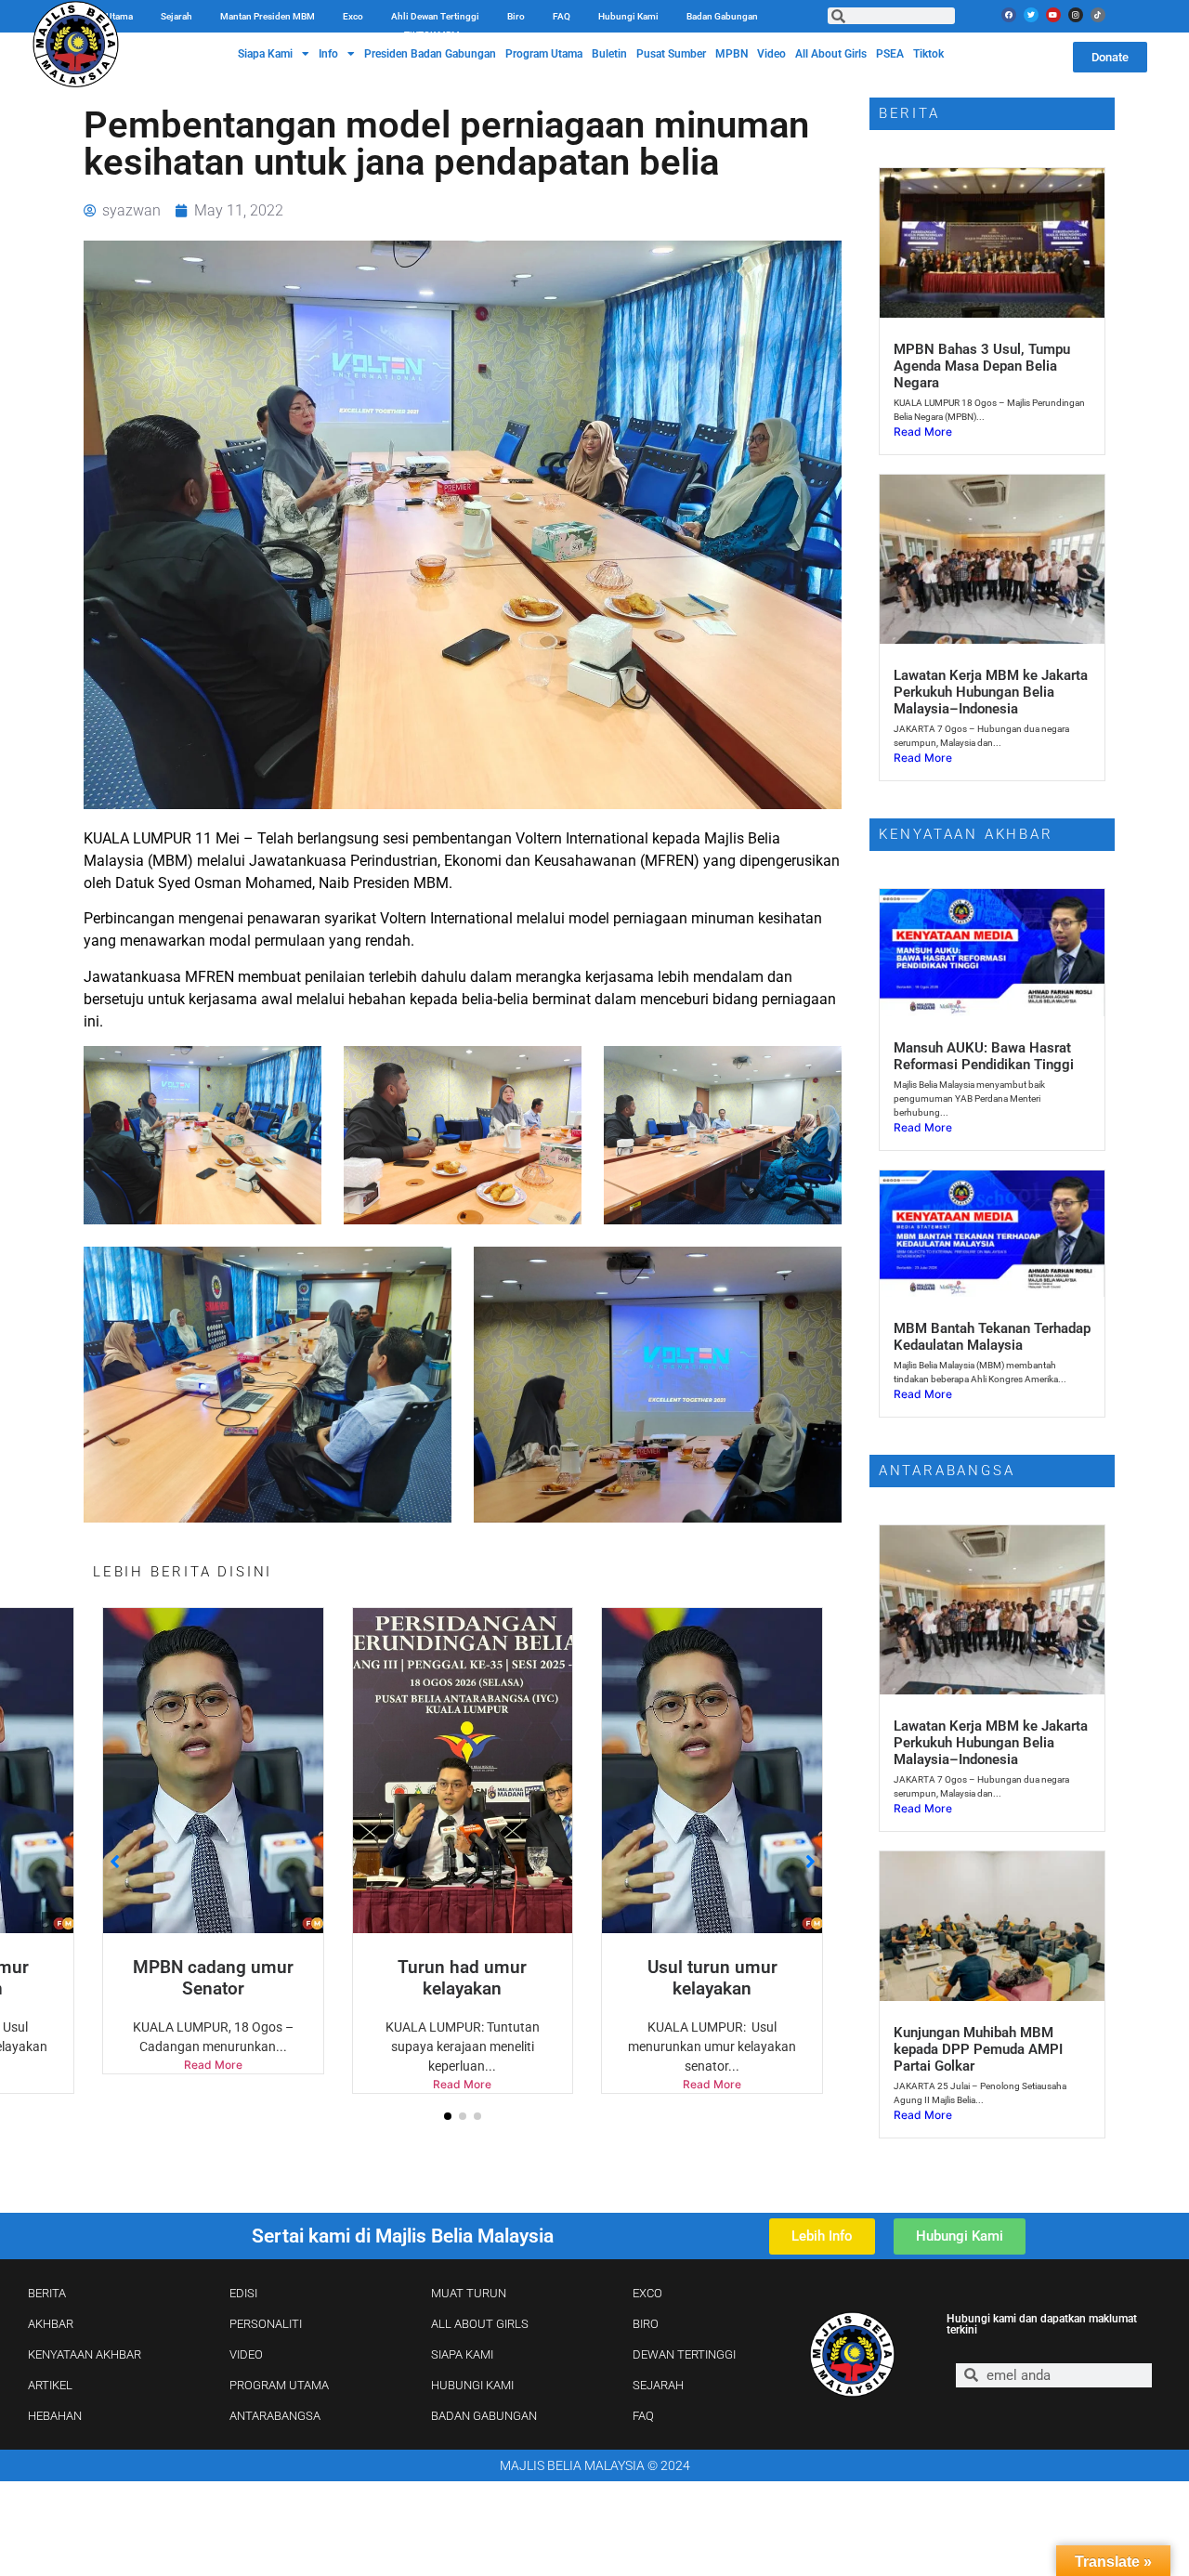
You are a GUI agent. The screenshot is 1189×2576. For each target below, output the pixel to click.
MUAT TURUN (469, 2293)
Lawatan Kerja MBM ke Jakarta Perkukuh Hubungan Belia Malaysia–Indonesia (991, 692)
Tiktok (928, 54)
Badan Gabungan (722, 16)
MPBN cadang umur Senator (722, 1978)
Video (771, 54)
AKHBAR (51, 2324)
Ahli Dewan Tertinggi (435, 16)
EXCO (647, 2293)
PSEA (890, 54)
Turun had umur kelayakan (222, 1978)
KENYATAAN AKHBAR (85, 2354)
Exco (353, 16)
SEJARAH (658, 2385)
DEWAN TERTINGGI (684, 2354)
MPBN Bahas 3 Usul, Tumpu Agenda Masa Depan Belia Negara (982, 366)
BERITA (47, 2293)
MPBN (732, 54)
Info (328, 54)
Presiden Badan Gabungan (430, 54)
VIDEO (246, 2354)
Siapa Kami (265, 54)
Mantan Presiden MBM (268, 16)
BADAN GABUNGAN (484, 2416)
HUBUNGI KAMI (472, 2385)
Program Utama (544, 54)
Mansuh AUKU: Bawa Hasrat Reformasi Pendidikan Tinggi (984, 1056)
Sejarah (176, 16)
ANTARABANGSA (275, 2416)
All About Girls (831, 54)
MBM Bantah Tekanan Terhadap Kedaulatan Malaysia (992, 1337)
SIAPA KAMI (462, 2354)
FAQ (562, 16)
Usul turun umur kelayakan (473, 1978)
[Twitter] (1031, 15)
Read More (222, 2084)
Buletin (609, 54)
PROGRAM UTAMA (279, 2385)
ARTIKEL (50, 2385)
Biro (516, 16)
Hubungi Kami (628, 16)
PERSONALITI (266, 2324)
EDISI (243, 2293)
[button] (448, 2116)
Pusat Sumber (671, 54)
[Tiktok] (1098, 15)
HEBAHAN (55, 2416)
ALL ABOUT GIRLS (480, 2324)
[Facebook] (1009, 15)
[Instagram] (1076, 15)
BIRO (646, 2324)
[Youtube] (1053, 15)
